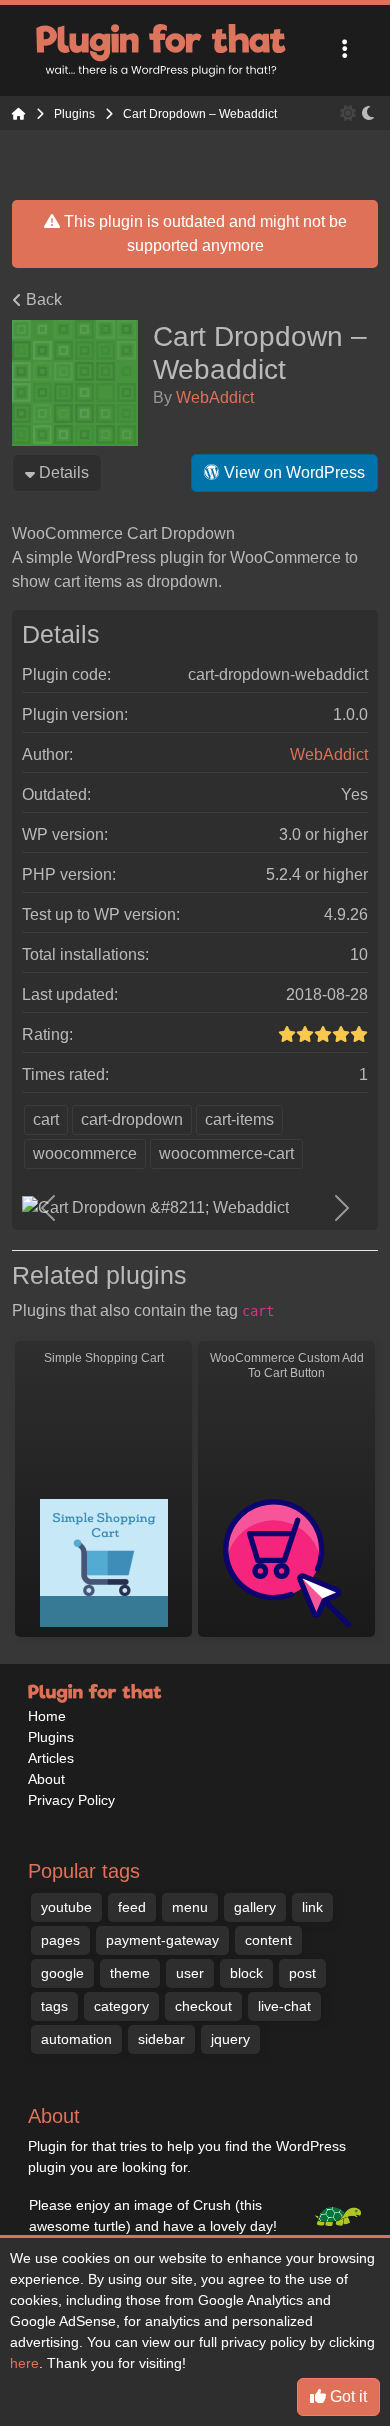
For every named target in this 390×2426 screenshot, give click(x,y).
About (46, 1779)
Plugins (51, 1737)
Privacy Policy (71, 1800)
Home (47, 1716)
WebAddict (215, 397)
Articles (51, 1758)
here (24, 2363)
